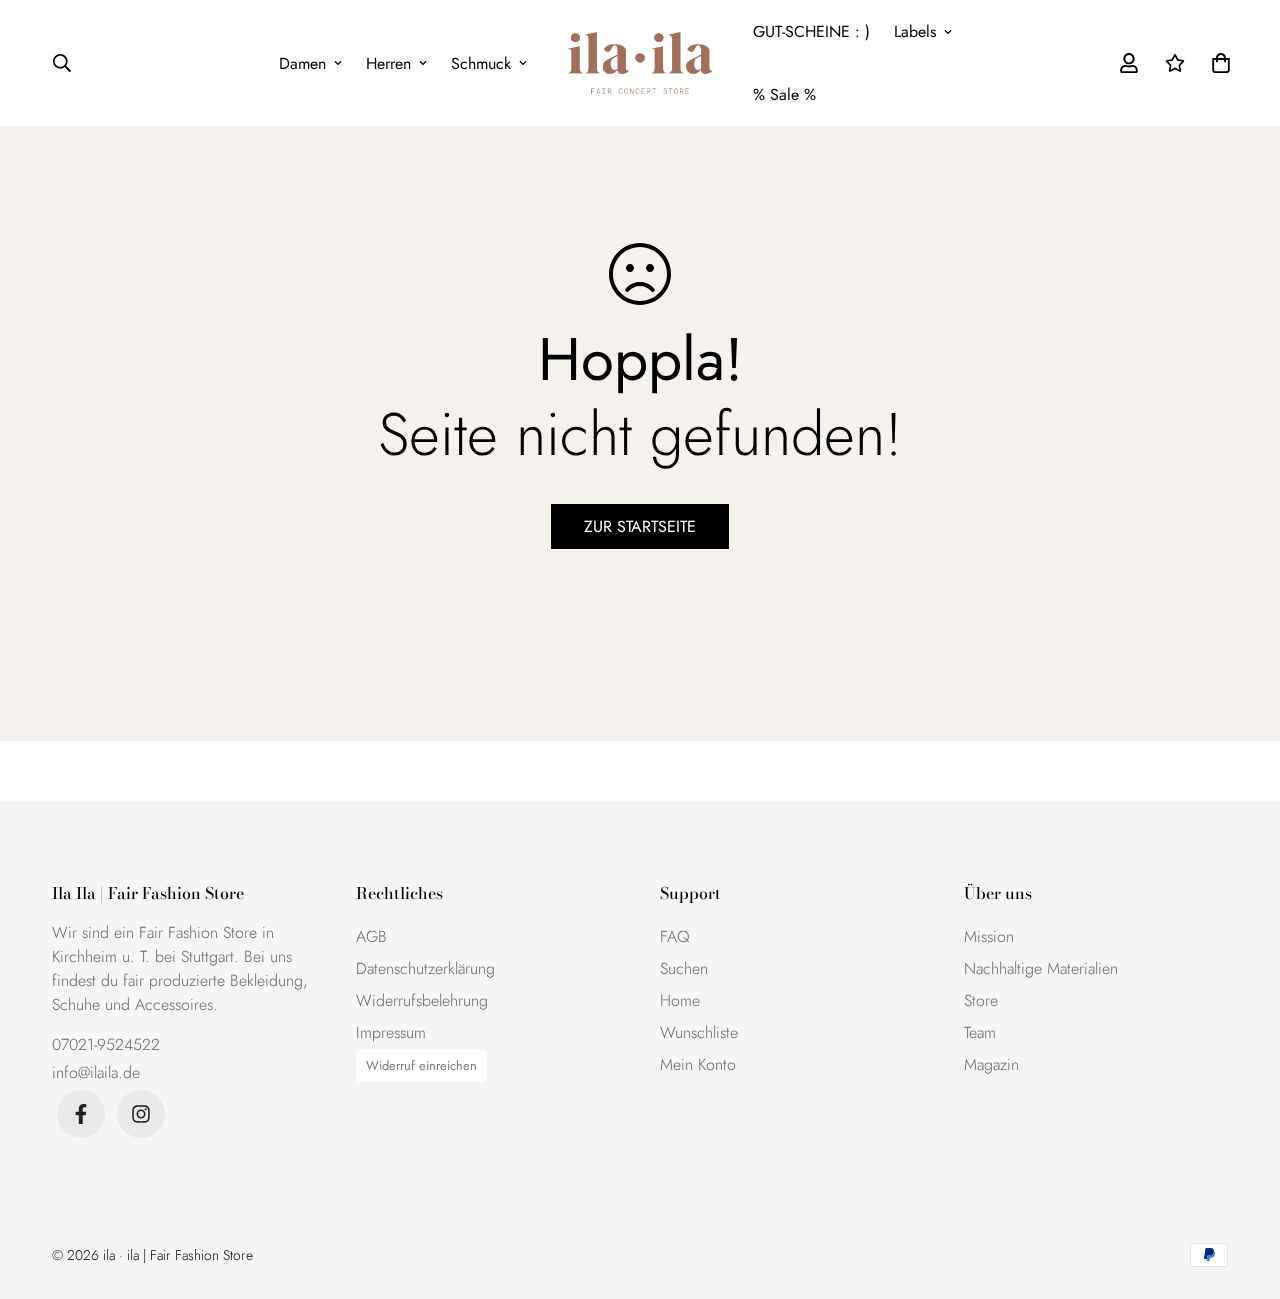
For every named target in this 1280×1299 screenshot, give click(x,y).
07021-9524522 (106, 1044)
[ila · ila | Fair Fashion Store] (640, 63)
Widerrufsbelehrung (422, 1000)
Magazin (991, 1064)
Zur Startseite (640, 526)
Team (980, 1032)
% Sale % (784, 94)
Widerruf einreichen (421, 1065)
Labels (915, 31)
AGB (371, 936)
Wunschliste (699, 1032)
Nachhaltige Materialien (1041, 968)
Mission (989, 936)
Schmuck (481, 63)
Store (981, 1000)
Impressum (391, 1032)
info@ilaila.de (96, 1072)
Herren (388, 63)
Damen (302, 63)
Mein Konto (698, 1064)
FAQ (675, 936)
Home (680, 1000)
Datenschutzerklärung (425, 968)
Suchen (684, 968)
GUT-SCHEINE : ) (811, 31)
